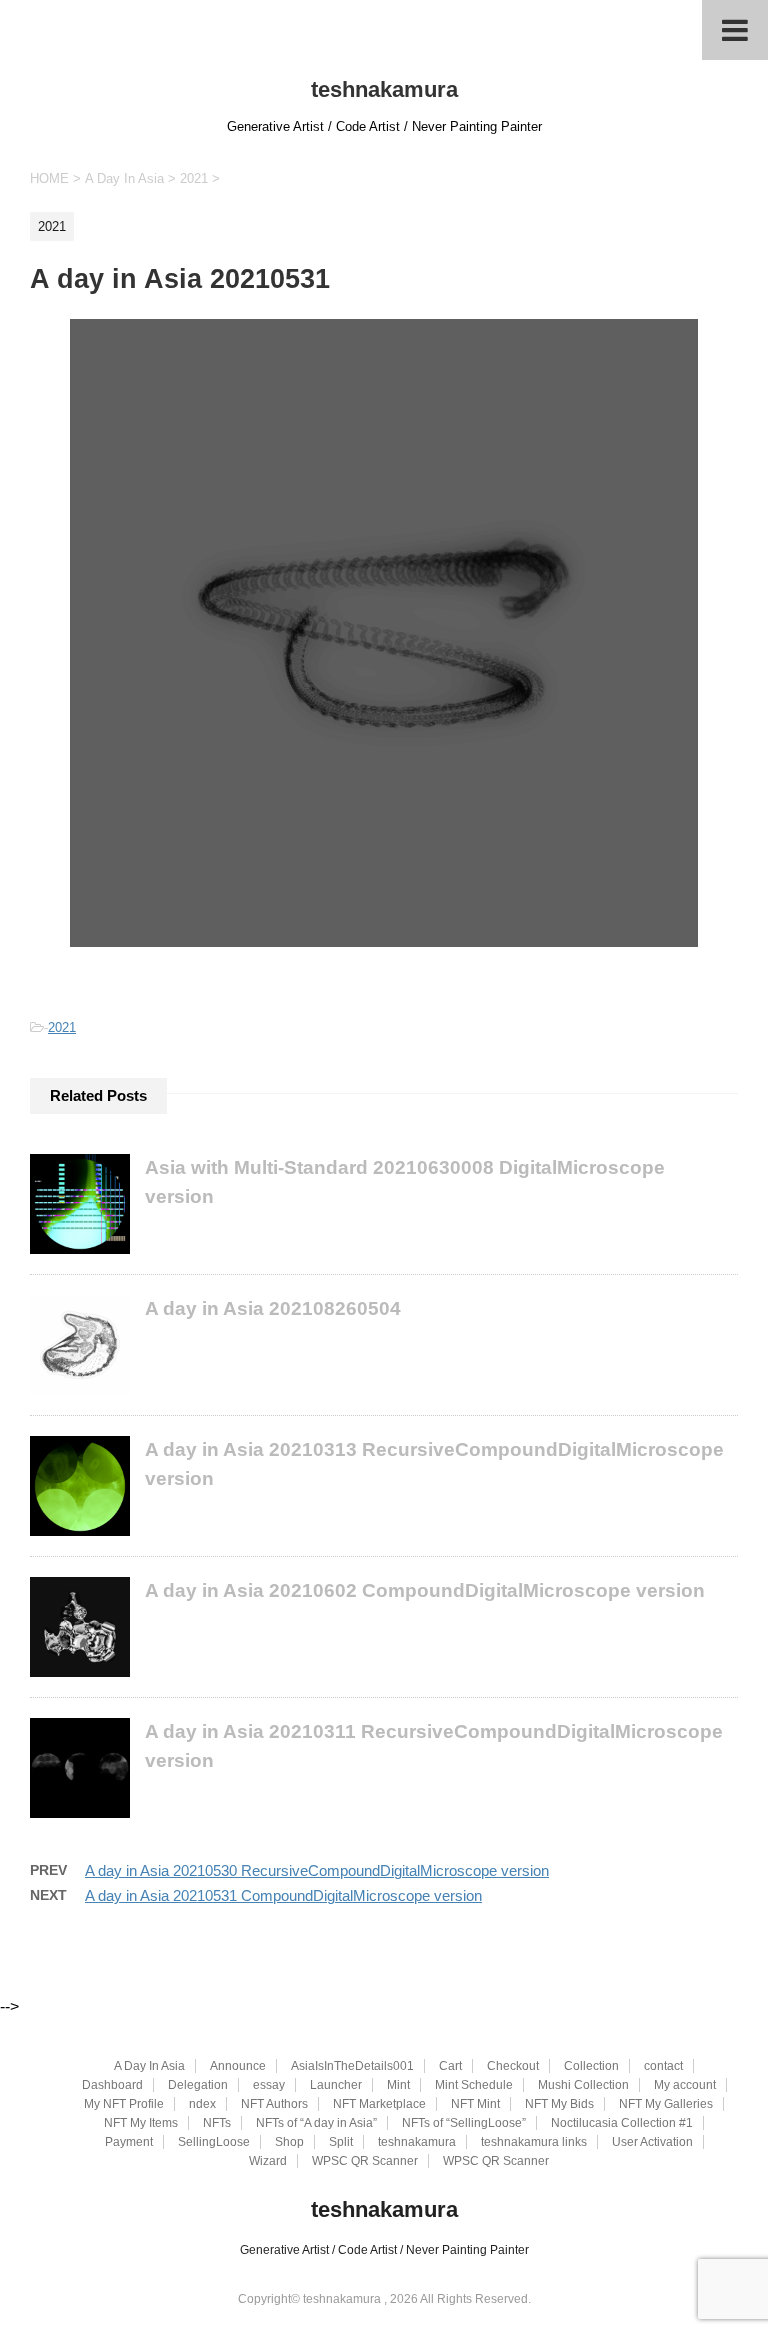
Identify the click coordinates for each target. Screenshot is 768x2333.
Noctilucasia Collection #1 (622, 2123)
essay (269, 2085)
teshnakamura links (534, 2142)
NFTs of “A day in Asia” (316, 2123)
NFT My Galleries (666, 2104)
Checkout (513, 2066)
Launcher (336, 2085)
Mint (398, 2085)
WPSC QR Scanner (365, 2161)
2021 (62, 1027)
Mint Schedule (474, 2085)
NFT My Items (141, 2123)
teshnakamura (384, 89)
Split (341, 2142)
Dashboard (112, 2085)
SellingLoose (214, 2142)
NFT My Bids (559, 2104)
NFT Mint (475, 2104)
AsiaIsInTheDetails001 (352, 2066)
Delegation (198, 2085)
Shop (289, 2142)
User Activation (652, 2142)
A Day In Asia (149, 2066)
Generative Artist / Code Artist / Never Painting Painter (384, 2250)
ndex (202, 2104)
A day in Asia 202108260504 (273, 1308)
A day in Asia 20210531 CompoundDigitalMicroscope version (283, 1895)
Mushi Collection (583, 2085)
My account (685, 2085)
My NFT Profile (124, 2104)
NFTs (217, 2123)
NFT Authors (274, 2104)
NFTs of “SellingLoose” (464, 2123)
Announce (238, 2066)
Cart (450, 2066)
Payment (129, 2142)
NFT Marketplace (379, 2104)
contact (663, 2066)
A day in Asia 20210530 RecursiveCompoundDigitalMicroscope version (317, 1870)
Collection (591, 2066)
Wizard (268, 2161)
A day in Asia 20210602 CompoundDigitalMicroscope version (425, 1590)
